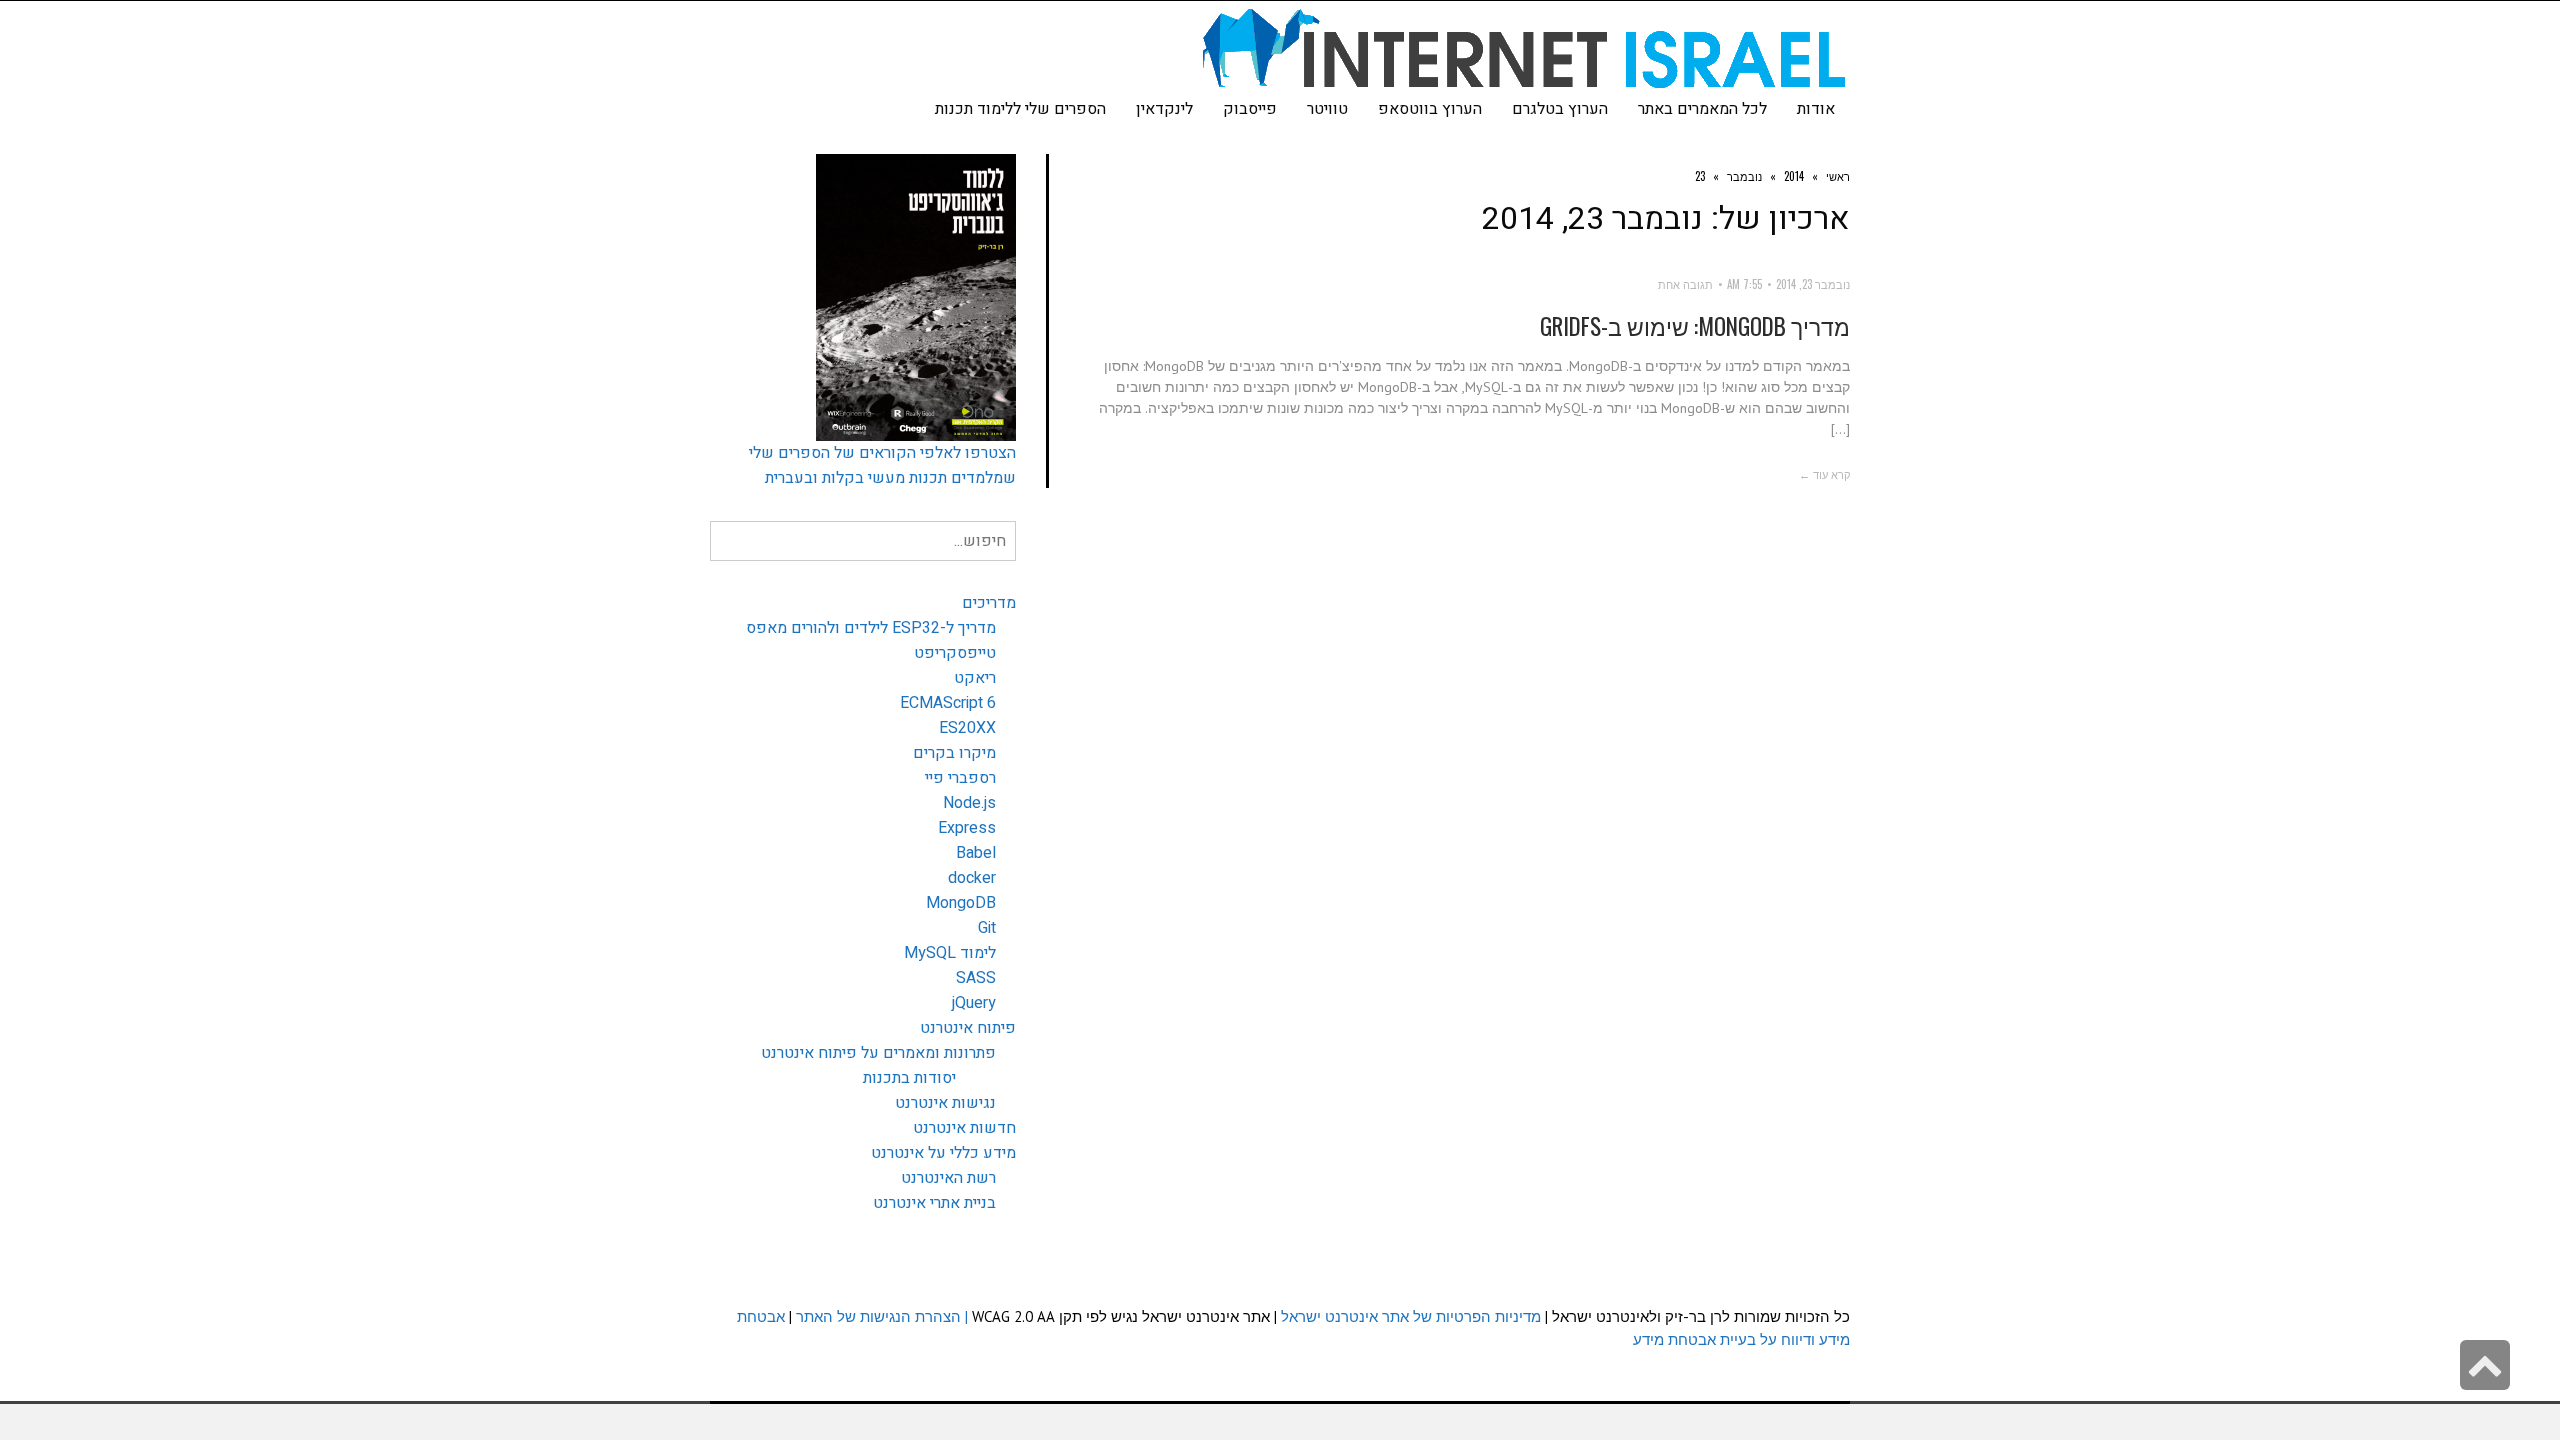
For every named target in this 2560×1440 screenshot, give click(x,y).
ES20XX (967, 728)
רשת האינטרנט (948, 1178)
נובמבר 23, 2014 (1813, 284)
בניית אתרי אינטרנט (934, 1203)
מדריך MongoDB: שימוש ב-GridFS (1695, 326)
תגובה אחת (1685, 284)
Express (967, 828)
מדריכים (989, 603)
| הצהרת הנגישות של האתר (882, 1316)
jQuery (974, 1003)
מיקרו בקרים (954, 753)
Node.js (969, 803)
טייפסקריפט (955, 653)
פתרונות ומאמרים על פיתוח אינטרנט (878, 1053)
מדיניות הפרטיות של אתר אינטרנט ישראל (1411, 1316)
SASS (976, 978)
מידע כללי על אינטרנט (943, 1153)
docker (972, 878)
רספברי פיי (960, 778)
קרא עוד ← (1824, 474)
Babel (976, 853)
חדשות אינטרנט (964, 1128)
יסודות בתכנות (909, 1078)
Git (987, 928)
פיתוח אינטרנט (968, 1028)
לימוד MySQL (950, 953)
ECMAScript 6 (948, 703)
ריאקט (975, 678)
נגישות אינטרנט (945, 1103)
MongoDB (961, 903)
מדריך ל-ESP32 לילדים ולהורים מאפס (871, 628)
